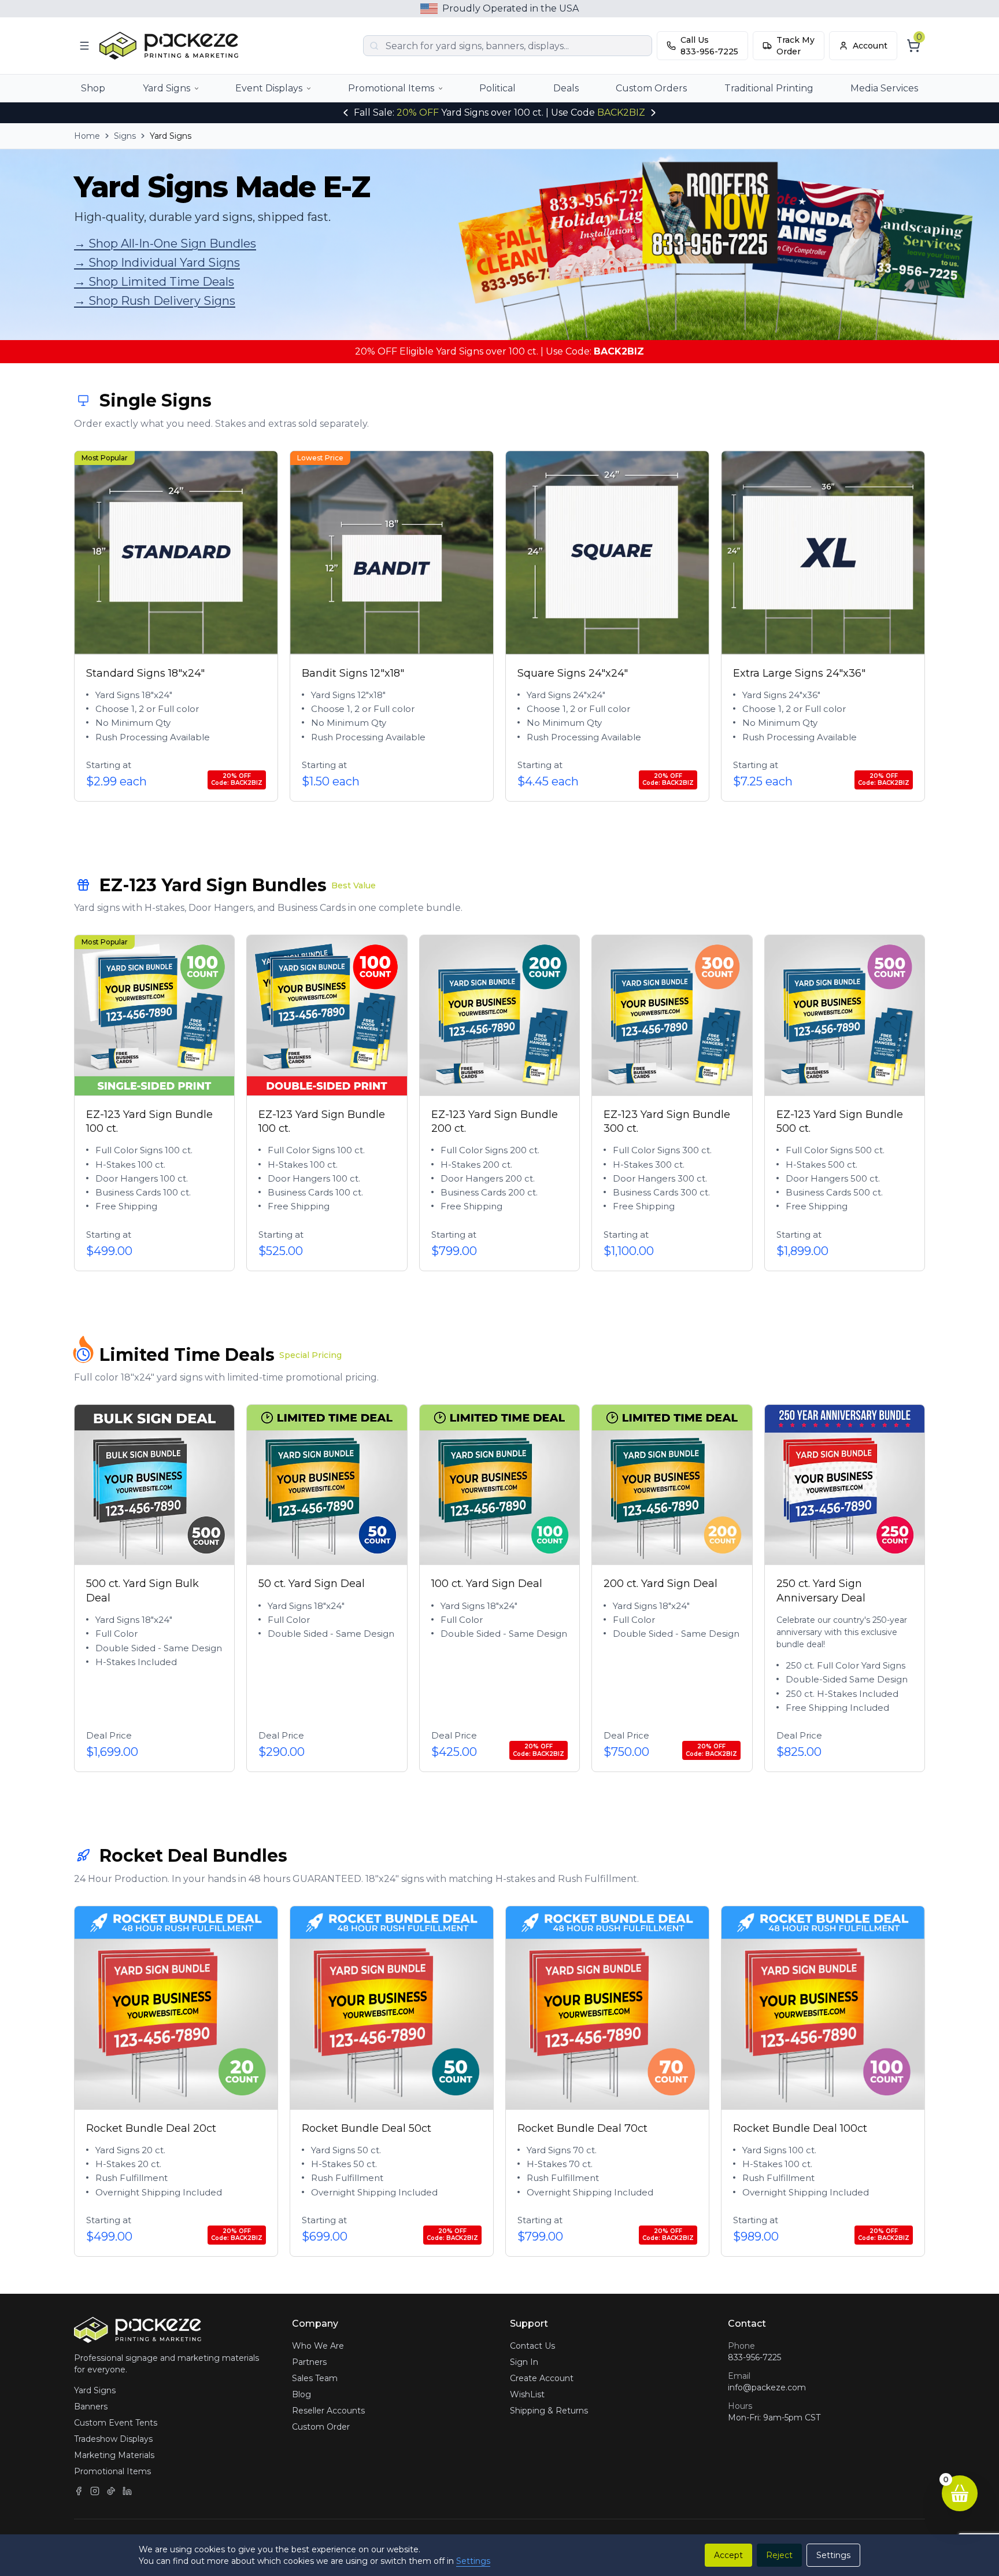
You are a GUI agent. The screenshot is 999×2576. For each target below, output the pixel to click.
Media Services (884, 88)
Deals (566, 88)
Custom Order (321, 2427)
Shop (93, 88)
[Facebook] (79, 2491)
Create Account (542, 2378)
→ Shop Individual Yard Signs (157, 263)
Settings (473, 2561)
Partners (309, 2362)
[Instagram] (95, 2491)
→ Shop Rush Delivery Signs (155, 301)
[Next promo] (653, 113)
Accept (728, 2555)
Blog (301, 2394)
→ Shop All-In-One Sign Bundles (165, 243)
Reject (779, 2555)
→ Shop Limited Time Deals (154, 282)
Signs (125, 136)
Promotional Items (391, 88)
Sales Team (315, 2378)
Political (497, 88)
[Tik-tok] (111, 2491)
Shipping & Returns (549, 2411)
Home (87, 136)
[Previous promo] (346, 113)
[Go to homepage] (172, 46)
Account (870, 46)
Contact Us (532, 2346)
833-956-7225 (754, 2357)
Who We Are (318, 2346)
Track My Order (795, 46)
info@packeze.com (767, 2387)
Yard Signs (166, 88)
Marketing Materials (114, 2455)
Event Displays (269, 88)
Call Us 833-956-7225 (709, 46)
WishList (527, 2394)
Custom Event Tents (116, 2423)
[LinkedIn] (127, 2491)
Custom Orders (651, 88)
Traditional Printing (769, 88)
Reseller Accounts (328, 2411)
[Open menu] (84, 46)
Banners (91, 2407)
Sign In (524, 2362)
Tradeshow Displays (113, 2439)
